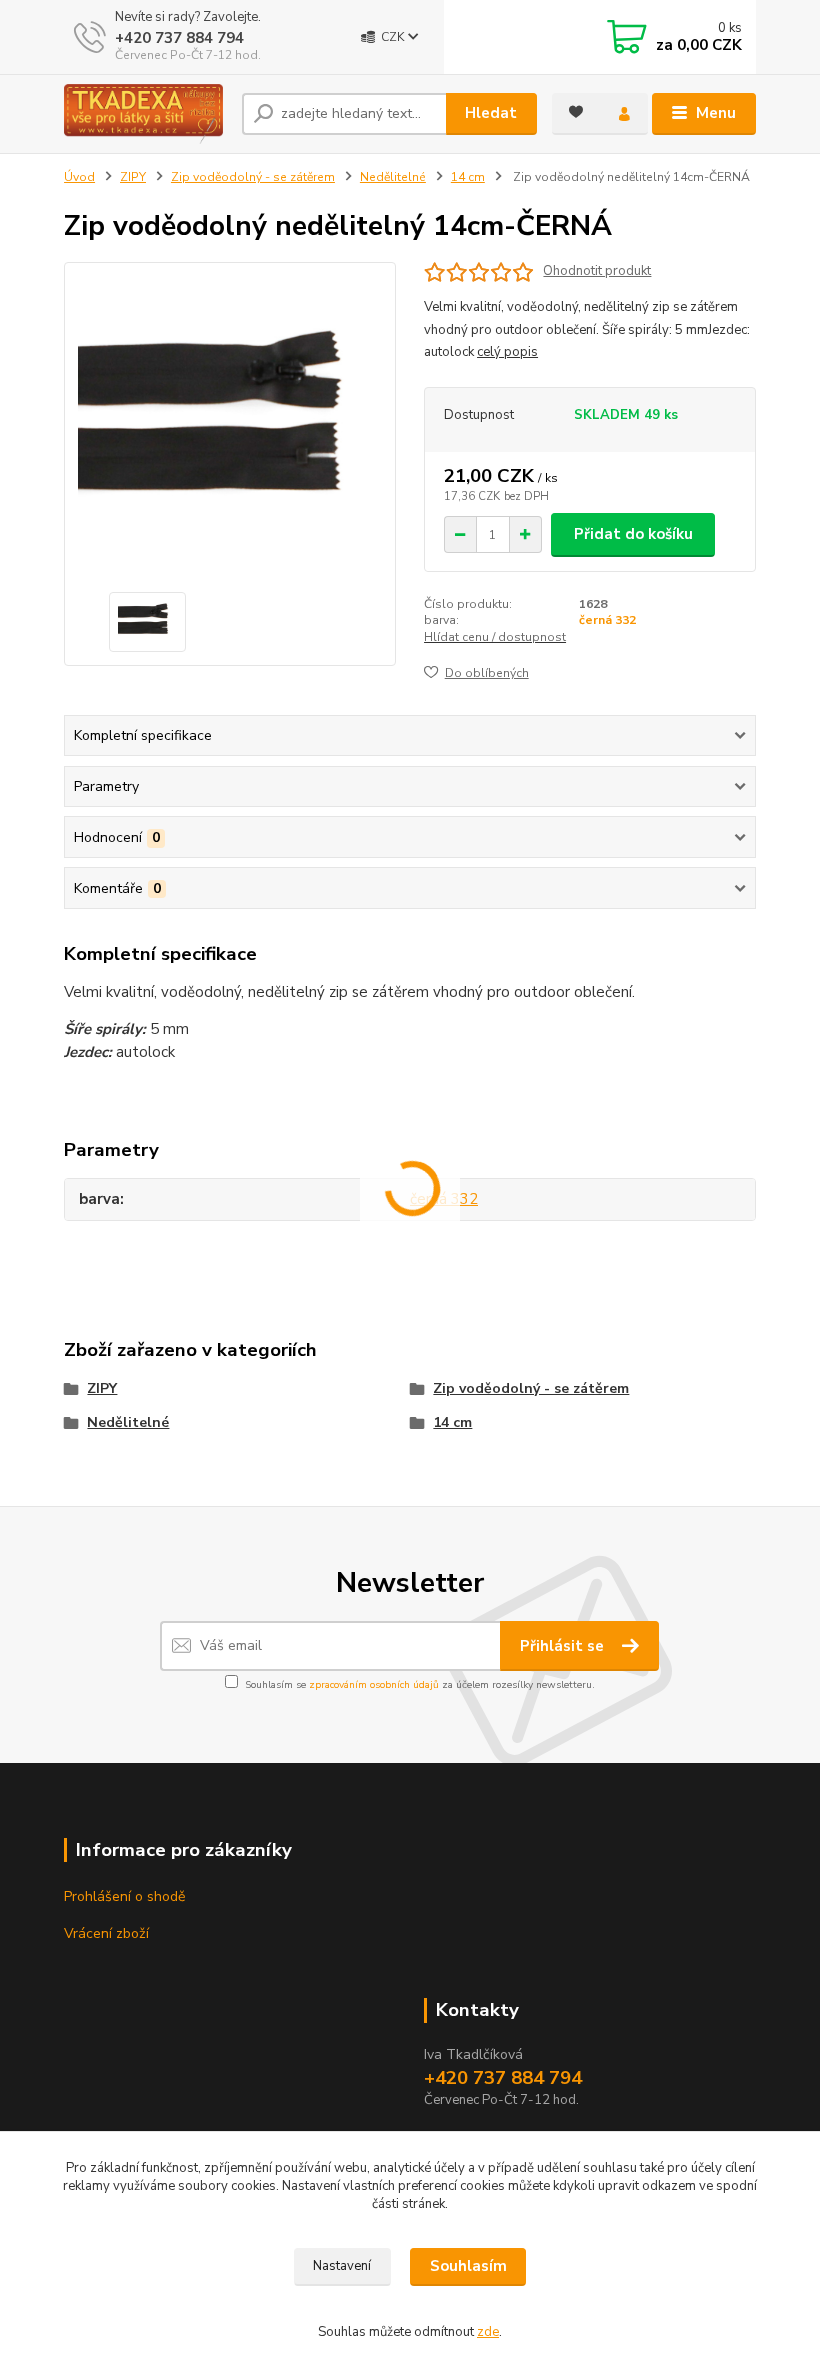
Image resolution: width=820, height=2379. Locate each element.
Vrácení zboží (106, 1933)
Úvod (79, 177)
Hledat (491, 113)
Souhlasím (468, 2266)
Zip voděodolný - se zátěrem (253, 177)
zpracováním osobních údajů (374, 1685)
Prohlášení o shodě (124, 1896)
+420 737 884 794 (179, 38)
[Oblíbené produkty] (576, 112)
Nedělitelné (393, 177)
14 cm (468, 177)
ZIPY (133, 177)
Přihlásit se (564, 1646)
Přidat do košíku (633, 534)
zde (488, 2332)
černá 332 (607, 620)
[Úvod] (145, 114)
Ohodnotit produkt (597, 271)
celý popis (507, 352)
